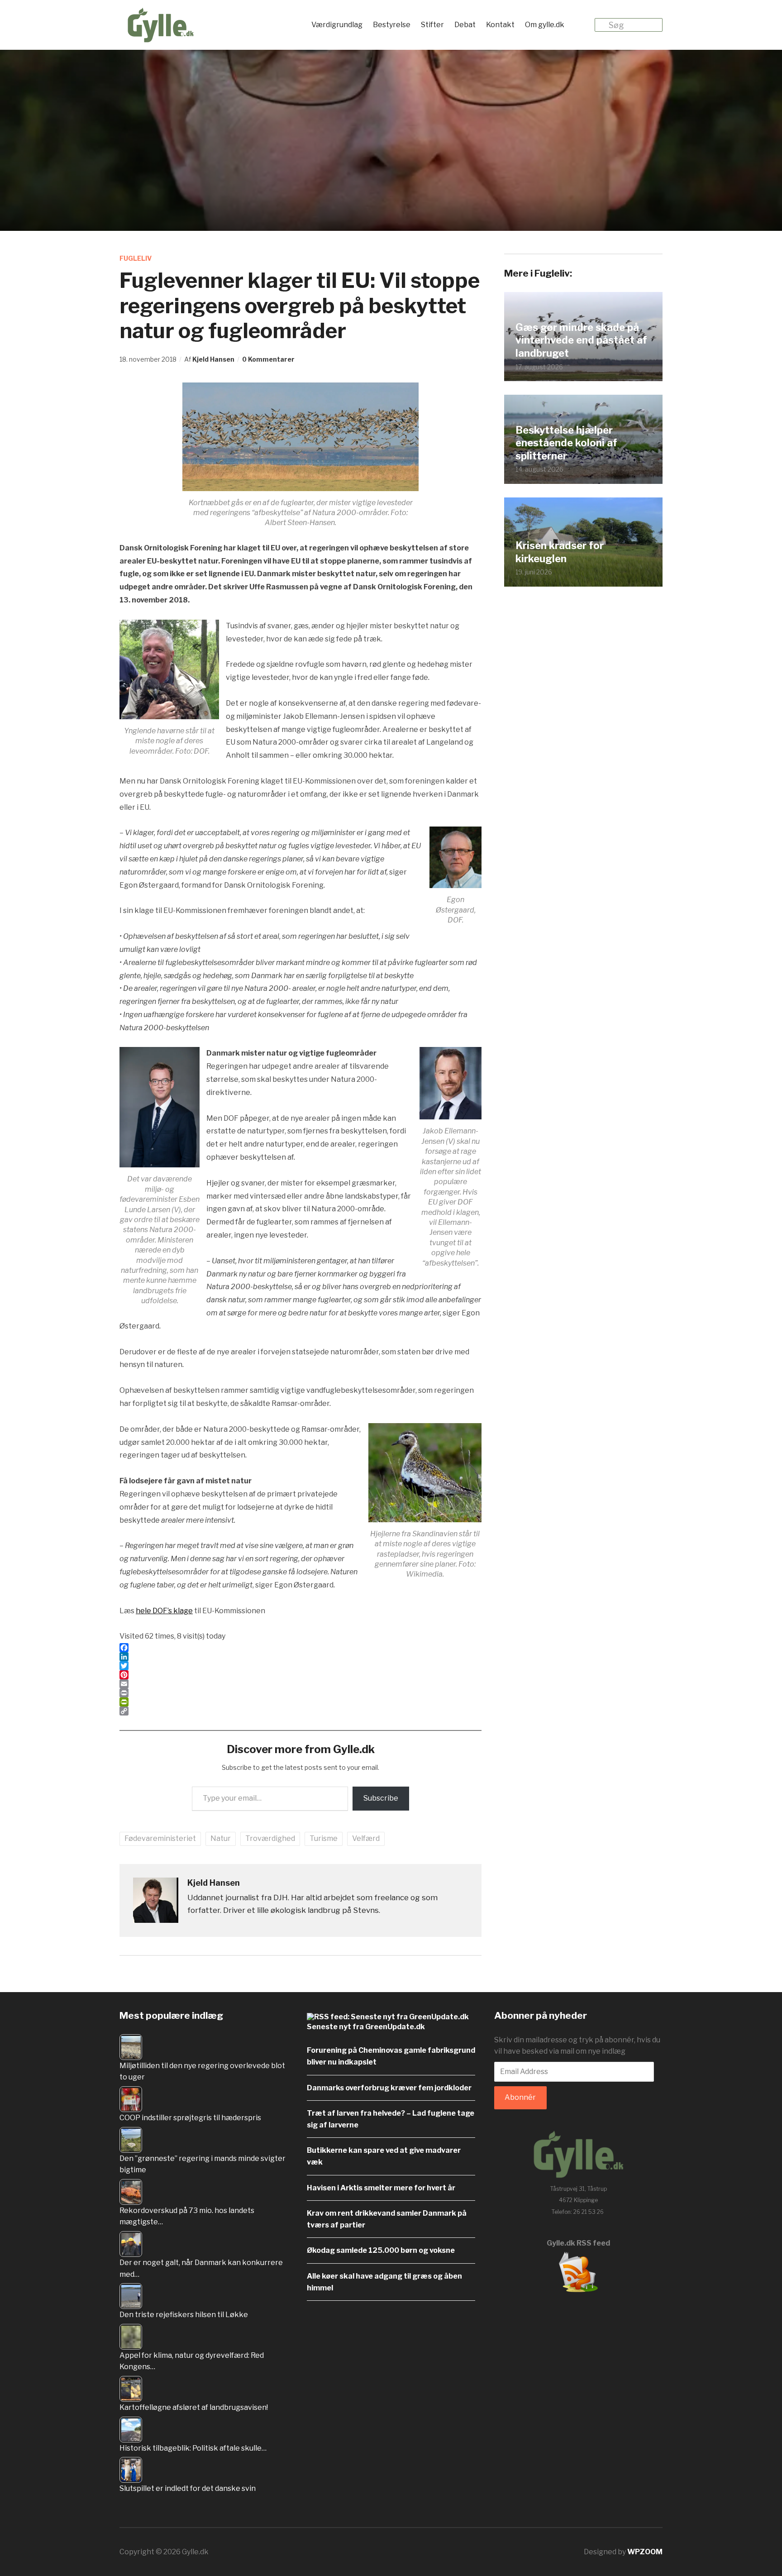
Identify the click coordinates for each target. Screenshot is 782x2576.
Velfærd (366, 1838)
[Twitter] (300, 1666)
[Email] (300, 1684)
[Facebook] (300, 1648)
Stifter (432, 25)
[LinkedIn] (300, 1657)
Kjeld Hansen (213, 359)
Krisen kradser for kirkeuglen (560, 552)
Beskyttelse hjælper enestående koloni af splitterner (566, 443)
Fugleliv (136, 258)
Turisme (324, 1838)
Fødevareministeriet (160, 1838)
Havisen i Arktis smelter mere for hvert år (381, 2188)
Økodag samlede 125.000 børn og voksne (381, 2250)
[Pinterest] (300, 1675)
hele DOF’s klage (164, 1611)
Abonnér (520, 2097)
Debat (465, 25)
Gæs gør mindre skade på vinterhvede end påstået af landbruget (581, 340)
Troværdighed (270, 1838)
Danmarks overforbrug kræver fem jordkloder (389, 2088)
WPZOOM (645, 2552)
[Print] (300, 1693)
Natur (221, 1838)
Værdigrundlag (337, 25)
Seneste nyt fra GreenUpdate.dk (366, 2027)
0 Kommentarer (268, 359)
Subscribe (381, 1798)
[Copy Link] (300, 1711)
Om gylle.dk (545, 25)
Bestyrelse (392, 25)
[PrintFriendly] (300, 1702)
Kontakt (500, 25)
